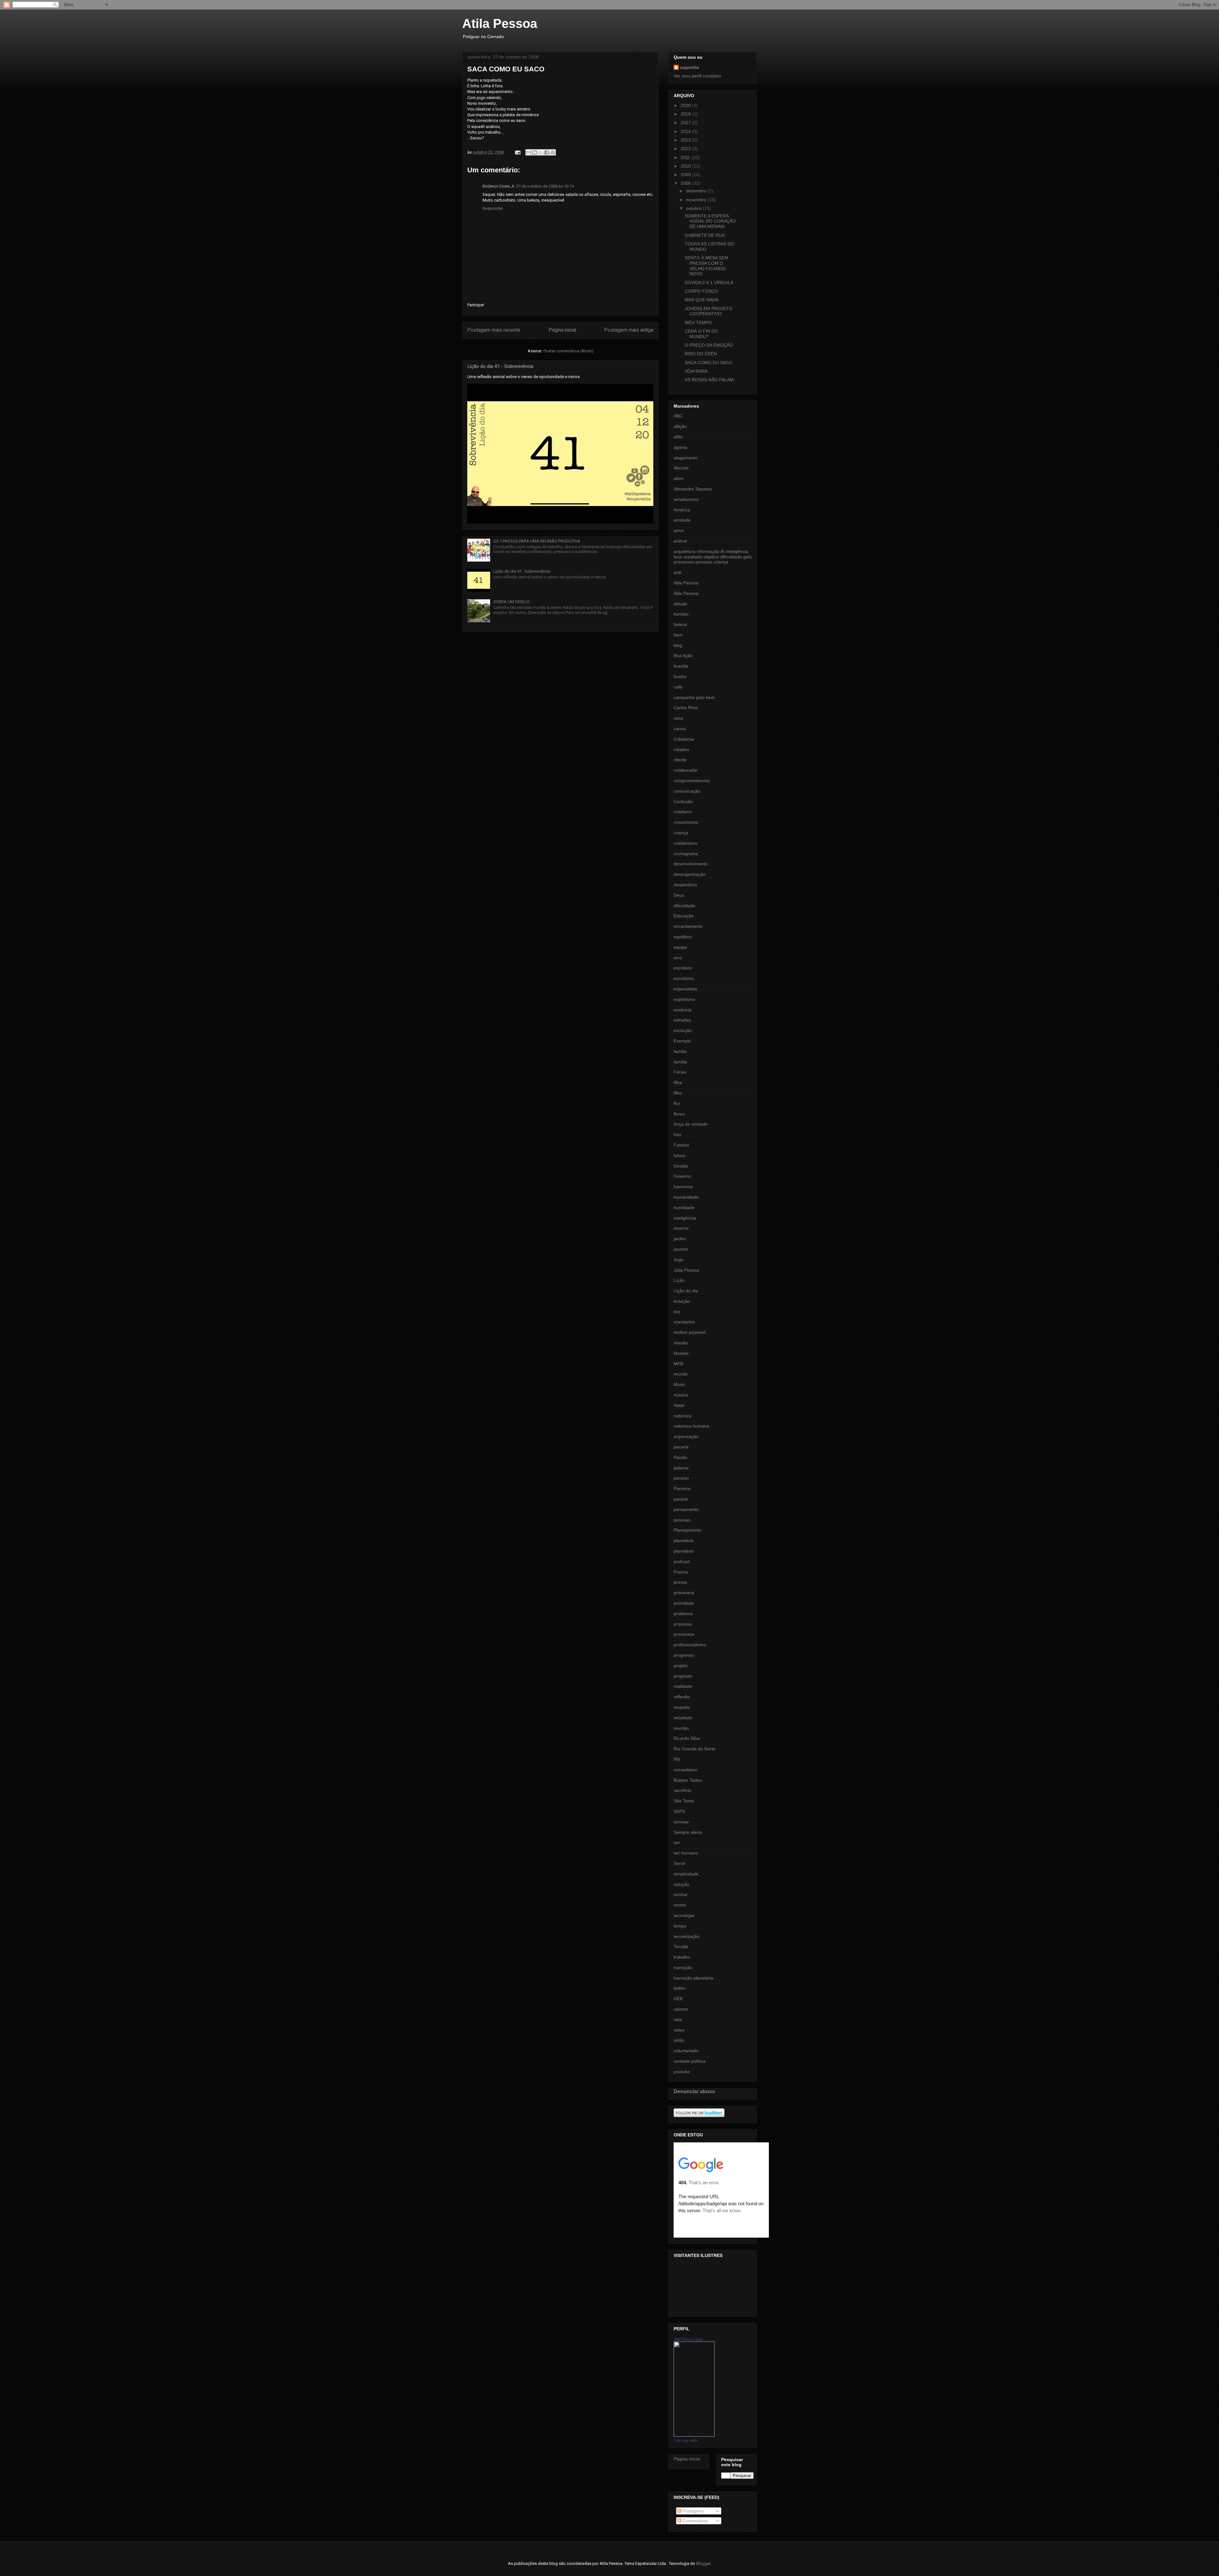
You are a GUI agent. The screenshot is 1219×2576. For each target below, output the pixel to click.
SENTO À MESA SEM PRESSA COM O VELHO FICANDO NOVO (706, 266)
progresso (684, 1655)
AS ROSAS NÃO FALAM (709, 380)
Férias (680, 1072)
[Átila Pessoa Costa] (694, 2435)
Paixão (680, 1457)
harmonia (683, 1187)
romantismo (686, 1770)
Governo (682, 1176)
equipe (680, 947)
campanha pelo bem (694, 697)
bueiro (680, 676)
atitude (680, 604)
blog (678, 645)
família (680, 1062)
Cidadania (684, 739)
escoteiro (683, 968)
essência (683, 1010)
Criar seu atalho (686, 2440)
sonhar (681, 1894)
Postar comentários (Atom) (568, 351)
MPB (678, 1364)
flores (679, 1114)
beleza (680, 624)
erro (678, 958)
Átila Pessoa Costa (688, 2339)
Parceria (682, 1488)
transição (683, 1967)
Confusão (683, 802)
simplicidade (686, 1874)
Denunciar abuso (694, 2091)
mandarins (684, 1322)
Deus (679, 895)
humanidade (686, 1197)
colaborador (686, 770)
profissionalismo (690, 1645)
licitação (682, 1301)
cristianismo (686, 843)
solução (681, 1884)
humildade (684, 1208)
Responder (493, 208)
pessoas (682, 1520)
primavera (684, 1593)
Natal (679, 1405)
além (679, 478)
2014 (686, 131)
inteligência (685, 1218)
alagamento (686, 458)
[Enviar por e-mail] (529, 152)
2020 (686, 105)
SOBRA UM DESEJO (512, 602)
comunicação (687, 791)
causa (680, 729)
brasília (681, 666)
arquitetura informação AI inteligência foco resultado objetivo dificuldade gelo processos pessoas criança (713, 557)
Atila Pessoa (500, 23)
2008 (686, 183)
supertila (689, 67)
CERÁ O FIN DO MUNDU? (701, 334)
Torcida (681, 1947)
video (679, 2030)
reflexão (682, 1697)
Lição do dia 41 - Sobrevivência (500, 366)
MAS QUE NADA (702, 300)
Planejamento (687, 1530)
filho (678, 1093)
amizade (682, 520)
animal (680, 541)
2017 (686, 123)
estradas (682, 1020)
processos (684, 1634)
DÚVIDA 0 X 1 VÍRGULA (709, 283)
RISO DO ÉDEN (701, 354)
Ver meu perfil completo (697, 76)
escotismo (684, 978)
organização (686, 1436)
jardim (680, 1239)
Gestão (681, 1166)
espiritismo (684, 999)
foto (677, 1135)
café (678, 687)
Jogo (679, 1260)
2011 (686, 157)
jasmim (681, 1249)
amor (679, 530)
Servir (679, 1863)
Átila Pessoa (686, 593)
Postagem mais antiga (629, 330)
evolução (683, 1030)
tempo (680, 1926)
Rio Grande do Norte (695, 1749)
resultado (683, 1718)
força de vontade (691, 1124)
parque (681, 1499)
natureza (683, 1416)
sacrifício (683, 1790)
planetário (684, 1551)
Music (679, 1384)
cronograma (686, 854)
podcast (682, 1561)
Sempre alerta (688, 1832)
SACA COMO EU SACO (709, 363)
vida (678, 2020)
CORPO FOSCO (701, 291)
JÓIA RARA (696, 371)
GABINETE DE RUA (705, 235)
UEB (678, 1999)
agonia (680, 447)
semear (681, 1822)
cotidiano (683, 812)
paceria (681, 1447)
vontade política (689, 2061)
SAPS (679, 1811)
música (681, 1395)
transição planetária (693, 1978)
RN (677, 1759)
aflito (678, 437)
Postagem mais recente (494, 330)
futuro (679, 1155)
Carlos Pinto (686, 708)
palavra (681, 1468)
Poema (681, 1572)
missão (681, 1343)
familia (680, 1051)
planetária (684, 1541)
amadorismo (686, 499)
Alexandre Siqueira (693, 489)
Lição (679, 1280)
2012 (686, 149)
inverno (681, 1228)
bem (678, 635)
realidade (683, 1686)
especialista (685, 989)
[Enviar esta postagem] (517, 152)
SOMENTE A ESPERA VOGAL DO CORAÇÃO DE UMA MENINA (710, 221)
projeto (681, 1666)
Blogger (703, 2563)
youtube (682, 2072)
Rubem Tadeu (688, 1780)
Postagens (693, 2511)
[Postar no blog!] (535, 152)
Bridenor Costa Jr (498, 186)
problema (683, 1614)
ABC (678, 416)
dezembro (697, 191)
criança (681, 833)
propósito (683, 1676)
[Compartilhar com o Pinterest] (553, 152)
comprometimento (692, 781)
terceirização (686, 1936)
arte (678, 572)
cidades (681, 749)
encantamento (688, 926)
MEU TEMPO (698, 323)
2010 (686, 166)
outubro (694, 208)
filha (678, 1082)
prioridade (684, 1603)
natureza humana (691, 1426)
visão (679, 2040)
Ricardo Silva (687, 1738)
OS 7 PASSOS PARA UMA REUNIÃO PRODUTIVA (537, 541)
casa (678, 718)
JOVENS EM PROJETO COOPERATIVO (709, 311)
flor (677, 1103)
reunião (681, 1728)
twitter (680, 1988)
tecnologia (684, 1915)
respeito (682, 1707)
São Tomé (684, 1801)
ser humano (686, 1853)
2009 (686, 175)
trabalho (682, 1957)
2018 (686, 114)
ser (677, 1842)
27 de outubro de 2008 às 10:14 (545, 186)
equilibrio (683, 937)
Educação (684, 916)
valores (681, 2009)
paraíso (681, 1478)
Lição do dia (686, 1291)
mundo (681, 1374)
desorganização (690, 874)
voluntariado (686, 2051)
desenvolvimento (691, 864)
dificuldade (684, 906)
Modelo (681, 1353)
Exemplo (682, 1041)
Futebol (681, 1145)
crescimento (686, 822)
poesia (680, 1582)
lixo (677, 1312)
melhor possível (689, 1332)
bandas (681, 614)
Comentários (695, 2521)
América (682, 510)
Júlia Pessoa (686, 1270)
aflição (680, 426)
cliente (680, 760)
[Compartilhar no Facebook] (547, 152)
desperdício (685, 885)
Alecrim (681, 468)
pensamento (686, 1509)
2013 (686, 140)
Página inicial (562, 330)
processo (683, 1624)
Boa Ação (683, 656)
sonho (680, 1905)
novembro (697, 200)
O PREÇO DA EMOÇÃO (709, 345)
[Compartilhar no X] (541, 152)
